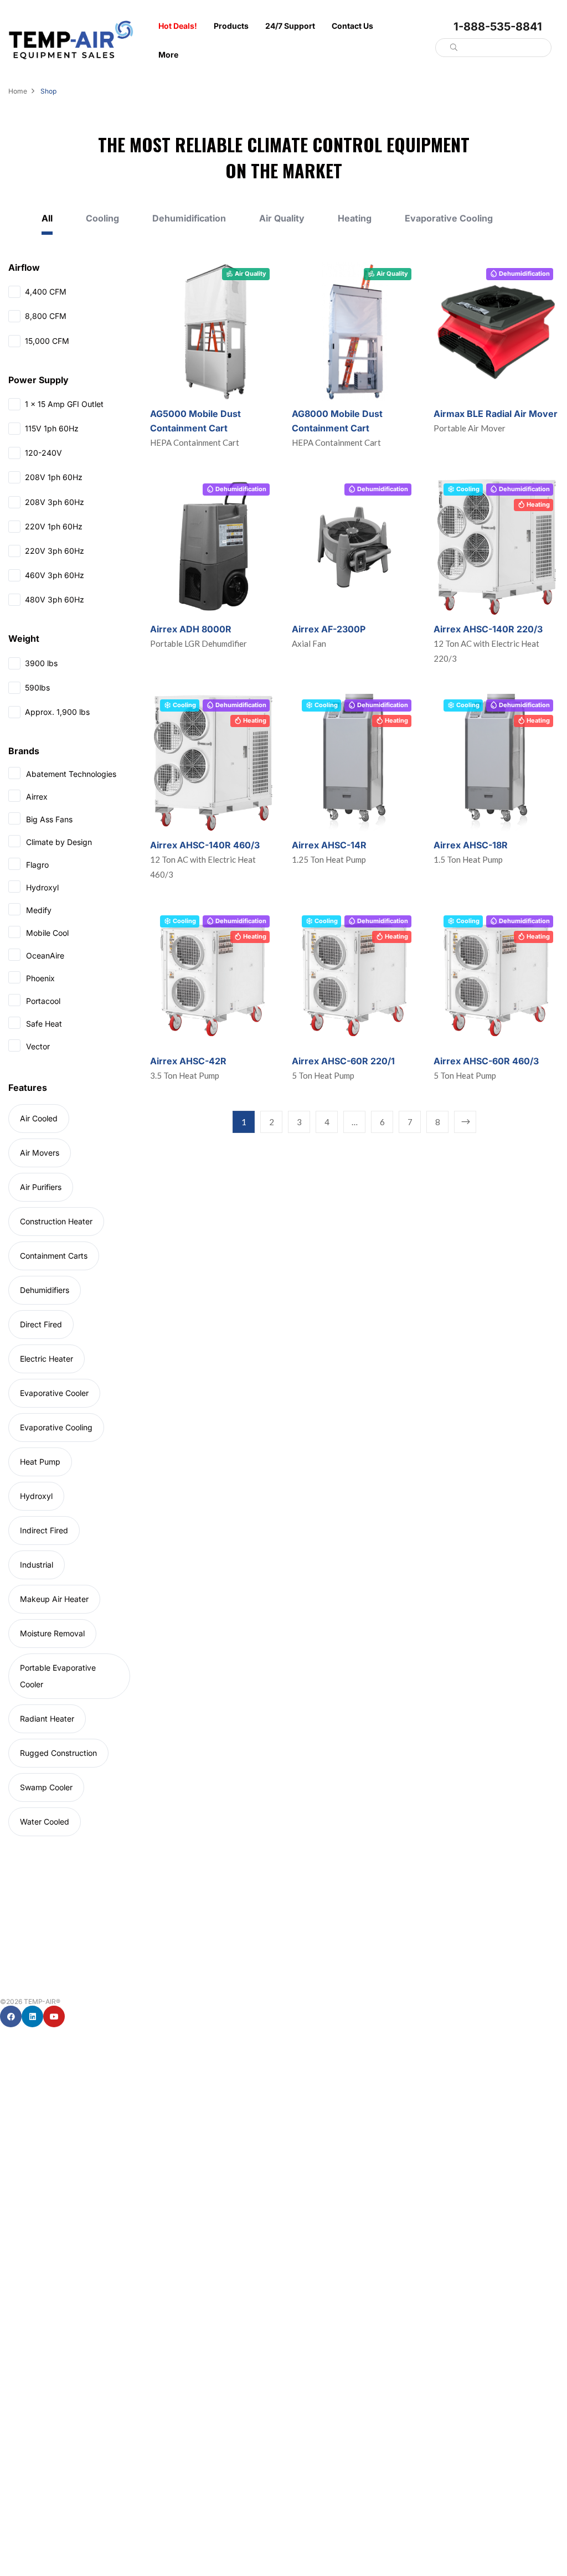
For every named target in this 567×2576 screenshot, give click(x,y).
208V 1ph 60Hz (54, 477)
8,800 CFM (46, 316)
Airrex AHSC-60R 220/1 (343, 1061)
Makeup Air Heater (54, 1599)
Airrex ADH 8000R (191, 629)
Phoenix (40, 978)
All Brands (15, 2219)
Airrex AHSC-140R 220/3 (488, 629)
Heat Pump (40, 1462)
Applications (18, 2395)
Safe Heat (44, 1024)
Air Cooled (39, 1118)
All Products (18, 2067)
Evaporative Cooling (449, 218)
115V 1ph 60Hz (52, 428)
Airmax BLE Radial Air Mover (496, 414)
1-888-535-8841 (498, 27)
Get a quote (17, 2522)
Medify (39, 910)
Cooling (102, 218)
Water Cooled (45, 1822)
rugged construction (58, 1753)
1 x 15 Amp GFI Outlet (64, 404)
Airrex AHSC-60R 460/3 (486, 1061)
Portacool (43, 1001)
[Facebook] (11, 2016)
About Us (14, 2370)
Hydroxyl (42, 887)
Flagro (37, 865)
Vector (38, 1046)
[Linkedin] (32, 2016)
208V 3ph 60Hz (55, 502)
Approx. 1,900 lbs (57, 712)
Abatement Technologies (71, 774)
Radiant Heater (47, 1719)
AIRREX (11, 2243)
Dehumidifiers (45, 1290)
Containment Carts (54, 1256)
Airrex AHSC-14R (329, 845)
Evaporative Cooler (54, 1393)
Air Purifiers (41, 1187)
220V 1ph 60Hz (54, 526)
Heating (355, 218)
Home (18, 91)
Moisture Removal (52, 1633)
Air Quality (282, 218)
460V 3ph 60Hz (55, 575)
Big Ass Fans (49, 819)
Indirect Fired (44, 1530)
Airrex (37, 797)
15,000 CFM (47, 341)
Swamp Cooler (46, 1787)
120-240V (43, 453)
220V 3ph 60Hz (55, 551)
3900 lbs (41, 663)
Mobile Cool (47, 933)
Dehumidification (189, 218)
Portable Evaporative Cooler (58, 1676)
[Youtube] (54, 2016)
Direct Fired (41, 1324)
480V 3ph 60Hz (55, 599)
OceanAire (45, 955)
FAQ (7, 2445)
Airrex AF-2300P (329, 629)
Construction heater (56, 1221)
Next (465, 1122)
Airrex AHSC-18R (471, 845)
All (47, 218)
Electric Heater (47, 1359)
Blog (7, 2420)
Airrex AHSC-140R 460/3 (205, 845)
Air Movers (40, 1153)
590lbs (37, 687)
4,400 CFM (46, 292)
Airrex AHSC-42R (188, 1061)
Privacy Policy (20, 2470)
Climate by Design (59, 842)
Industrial (37, 1565)
